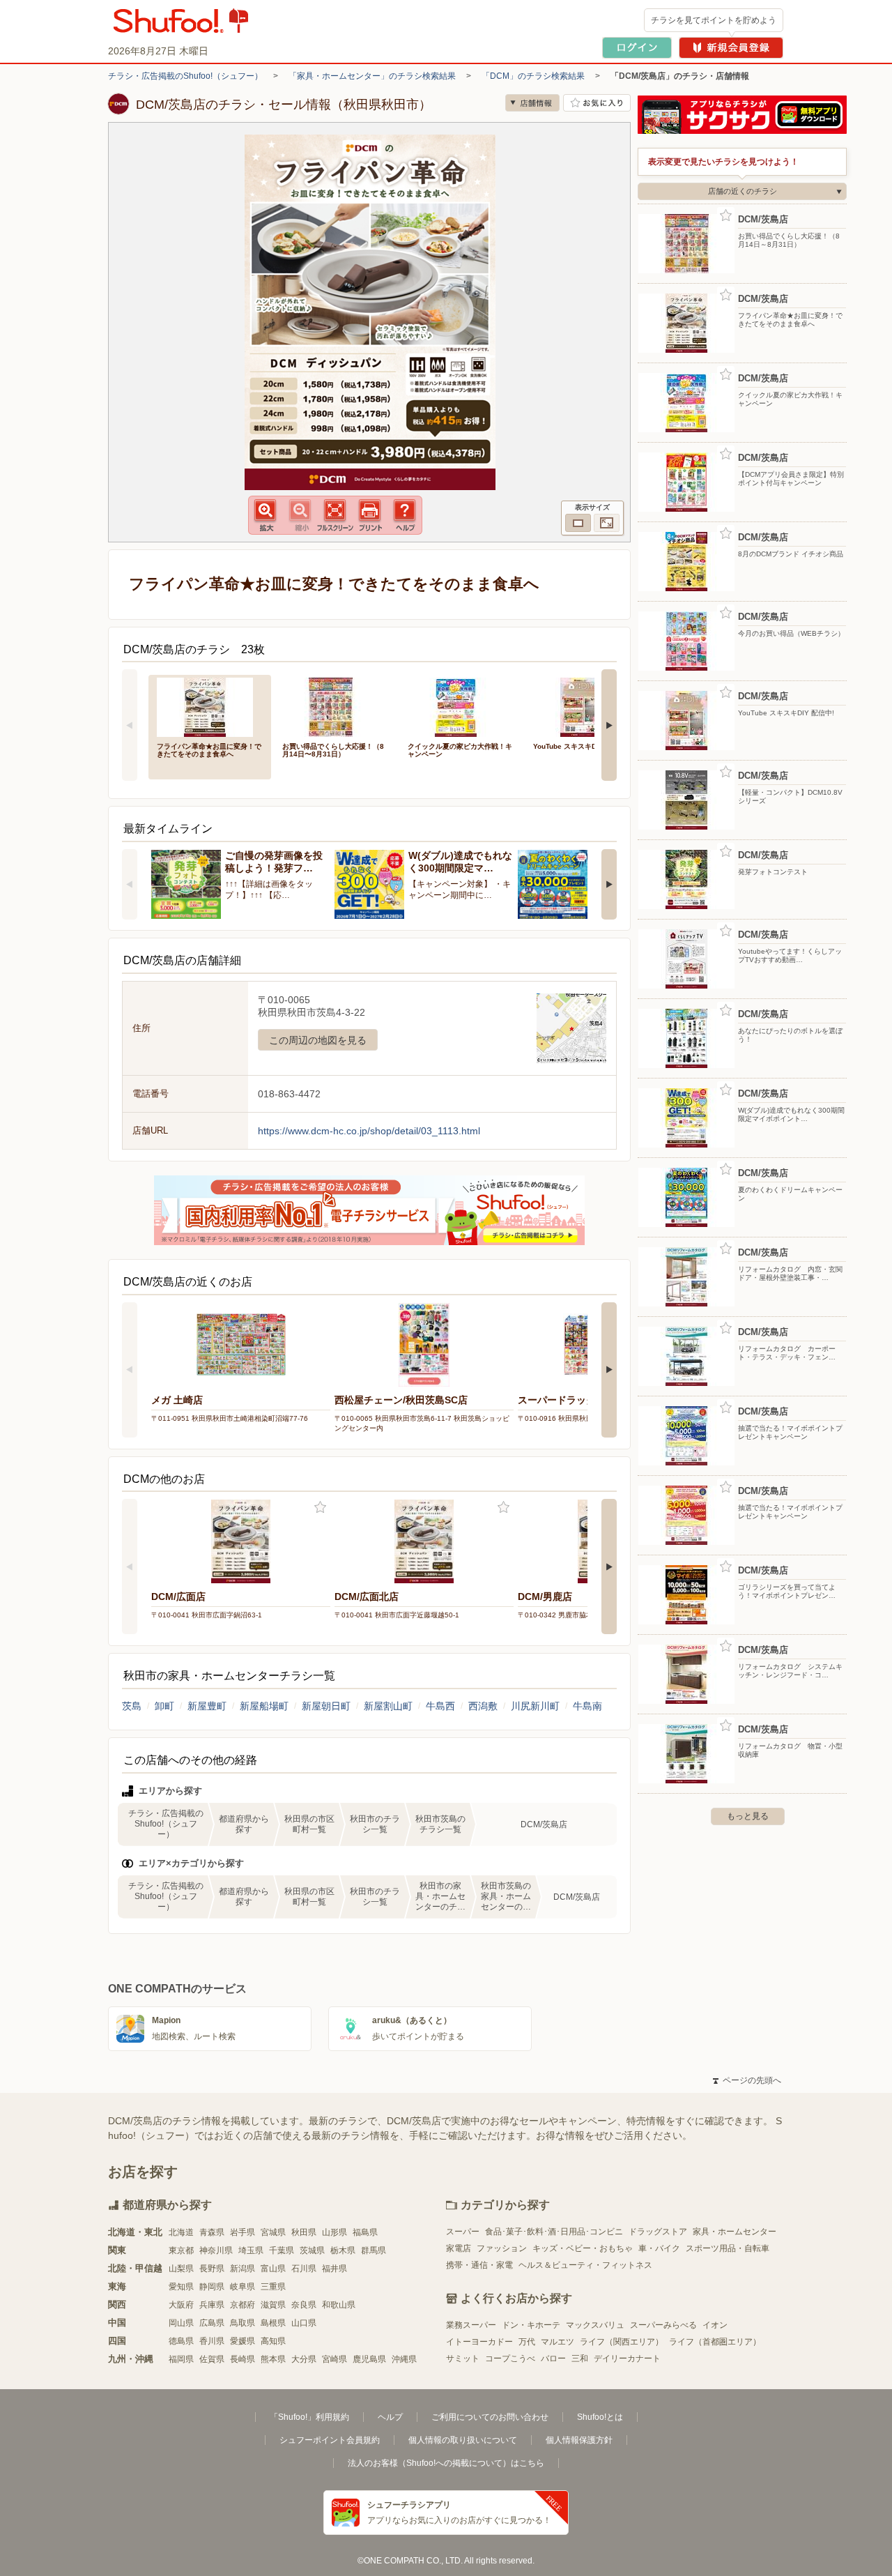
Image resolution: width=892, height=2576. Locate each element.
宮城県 (273, 2232)
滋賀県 (273, 2305)
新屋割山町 (388, 1706)
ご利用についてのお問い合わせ (490, 2417)
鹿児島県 (369, 2359)
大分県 (304, 2359)
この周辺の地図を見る (318, 1040)
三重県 (273, 2287)
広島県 (212, 2323)
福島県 (365, 2232)
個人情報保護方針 (579, 2440)
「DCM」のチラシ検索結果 (533, 76)
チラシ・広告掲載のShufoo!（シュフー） (185, 76)
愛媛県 (243, 2341)
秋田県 (304, 2232)
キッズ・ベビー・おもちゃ (583, 2248)
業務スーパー (471, 2325)
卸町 (164, 1706)
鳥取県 (243, 2323)
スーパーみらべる (663, 2325)
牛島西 (440, 1706)
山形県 (334, 2232)
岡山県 (181, 2323)
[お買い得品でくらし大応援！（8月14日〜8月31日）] (335, 706)
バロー (553, 2358)
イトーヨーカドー (479, 2342)
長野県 (212, 2269)
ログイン (637, 48)
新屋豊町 (207, 1706)
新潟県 (243, 2269)
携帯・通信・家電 (479, 2265)
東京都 (181, 2250)
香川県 (212, 2341)
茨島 (132, 1706)
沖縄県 (404, 2359)
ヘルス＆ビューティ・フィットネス (585, 2265)
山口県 (304, 2323)
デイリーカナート (627, 2358)
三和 (580, 2358)
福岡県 (181, 2359)
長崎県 (243, 2359)
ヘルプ (390, 2417)
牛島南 (587, 1706)
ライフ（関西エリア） (622, 2342)
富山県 (273, 2269)
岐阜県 (243, 2287)
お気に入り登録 (320, 1508)
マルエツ (557, 2342)
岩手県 (243, 2232)
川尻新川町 (535, 1706)
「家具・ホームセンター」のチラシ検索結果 (372, 76)
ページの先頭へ (747, 2080)
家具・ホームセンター (735, 2232)
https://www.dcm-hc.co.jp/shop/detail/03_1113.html (369, 1131)
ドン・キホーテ (531, 2325)
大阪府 (181, 2305)
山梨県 (181, 2269)
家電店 (459, 2248)
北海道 (181, 2232)
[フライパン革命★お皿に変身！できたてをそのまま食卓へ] (210, 706)
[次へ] (609, 725)
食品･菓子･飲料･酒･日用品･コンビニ (554, 2232)
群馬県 (374, 2250)
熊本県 (273, 2359)
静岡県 (212, 2287)
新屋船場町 (264, 1706)
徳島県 (181, 2341)
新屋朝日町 (326, 1706)
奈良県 (304, 2305)
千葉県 (282, 2250)
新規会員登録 (731, 48)
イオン (715, 2325)
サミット (463, 2358)
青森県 (212, 2232)
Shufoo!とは (600, 2417)
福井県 (334, 2269)
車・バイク (659, 2248)
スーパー (463, 2232)
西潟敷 (483, 1706)
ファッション (502, 2248)
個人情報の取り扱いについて (463, 2440)
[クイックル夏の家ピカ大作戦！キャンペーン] (461, 706)
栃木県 (343, 2250)
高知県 (273, 2341)
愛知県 (181, 2287)
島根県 (273, 2323)
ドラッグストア (658, 2232)
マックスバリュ (595, 2325)
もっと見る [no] (748, 1816)
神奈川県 (216, 2250)
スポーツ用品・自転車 (728, 2248)
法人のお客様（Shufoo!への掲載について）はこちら (446, 2463)
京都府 (243, 2305)
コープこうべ (510, 2358)
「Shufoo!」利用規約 (309, 2417)
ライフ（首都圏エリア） (715, 2342)
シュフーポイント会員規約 (330, 2440)
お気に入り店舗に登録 (597, 103)
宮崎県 (334, 2359)
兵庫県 (212, 2305)
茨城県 (312, 2250)
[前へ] (130, 725)
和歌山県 (339, 2305)
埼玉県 (251, 2250)
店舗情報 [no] (532, 103)
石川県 (304, 2269)
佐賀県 (212, 2359)
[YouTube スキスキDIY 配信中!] (586, 706)
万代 (527, 2342)
